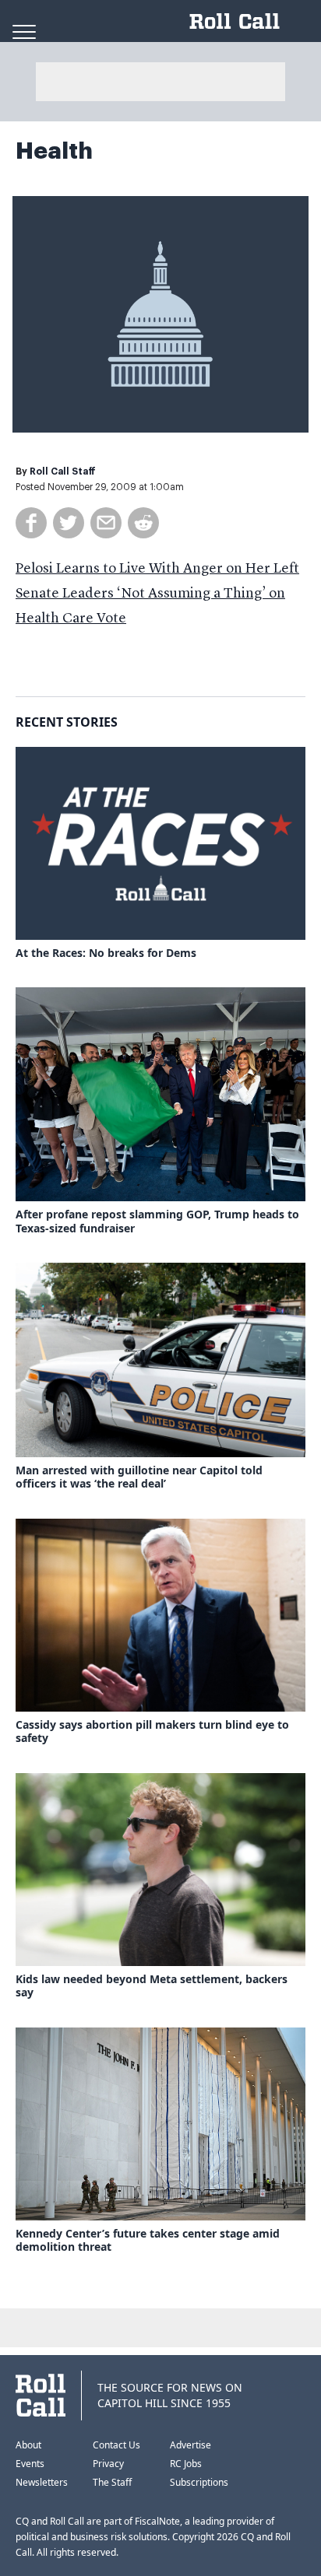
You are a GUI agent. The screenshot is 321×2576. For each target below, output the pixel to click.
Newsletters (42, 2482)
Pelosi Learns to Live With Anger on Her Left (157, 569)
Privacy (108, 2464)
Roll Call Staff (63, 471)
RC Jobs (186, 2464)
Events (30, 2464)
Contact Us (116, 2445)
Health (54, 151)
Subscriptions (199, 2482)
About (28, 2445)
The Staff (112, 2482)
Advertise (190, 2445)
